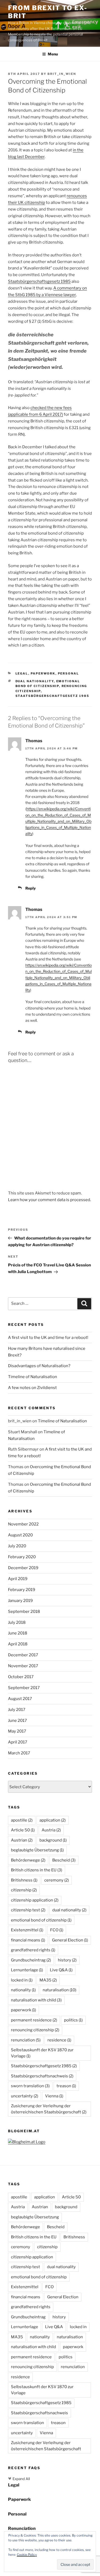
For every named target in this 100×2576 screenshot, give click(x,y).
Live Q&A (61, 1970)
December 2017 (23, 1655)
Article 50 (23, 1830)
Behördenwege (28, 1860)
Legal (22, 673)
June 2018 (18, 1633)
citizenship (24, 1890)
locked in (22, 1980)
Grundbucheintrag (31, 1960)
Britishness (24, 1880)
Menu (53, 54)
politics (73, 2020)
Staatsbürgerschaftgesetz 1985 (53, 696)
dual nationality (35, 681)
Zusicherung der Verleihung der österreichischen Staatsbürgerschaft (49, 2109)
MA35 (48, 1980)
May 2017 (17, 1731)
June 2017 (17, 1721)
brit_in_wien (62, 74)
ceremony (57, 1880)
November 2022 (23, 1524)
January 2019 (20, 1601)
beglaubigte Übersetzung (37, 1850)
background (53, 1840)
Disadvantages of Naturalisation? (39, 1366)
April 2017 (18, 1742)
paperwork (23, 2010)
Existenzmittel (27, 1930)
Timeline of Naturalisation (33, 1377)
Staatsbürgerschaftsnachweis (42, 2076)
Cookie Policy (27, 2555)
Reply (31, 888)
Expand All (19, 2479)
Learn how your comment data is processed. (49, 1200)
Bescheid (64, 1860)
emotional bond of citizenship (41, 1920)
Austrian (22, 1840)
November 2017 (23, 1666)
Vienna (54, 2096)
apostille (22, 1820)
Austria (51, 1830)
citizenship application (35, 1900)
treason (66, 2086)
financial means (28, 1940)
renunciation (26, 2040)
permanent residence (34, 2020)
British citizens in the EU (37, 1870)
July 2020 (17, 1546)
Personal (69, 673)
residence (59, 2040)
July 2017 (17, 1710)
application (53, 1820)
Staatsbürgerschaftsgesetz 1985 (39, 281)
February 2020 (22, 1557)
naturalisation (59, 1990)
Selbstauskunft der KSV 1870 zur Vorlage (42, 2053)
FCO (57, 1930)
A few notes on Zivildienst (32, 1388)
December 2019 (23, 1568)
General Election (70, 1940)
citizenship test (28, 1910)
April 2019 (18, 1579)
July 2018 (17, 1622)
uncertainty (25, 2096)
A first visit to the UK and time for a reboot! (48, 1338)
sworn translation (30, 2086)
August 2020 (20, 1535)
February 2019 (22, 1590)
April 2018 (18, 1644)
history (67, 1960)
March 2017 (19, 1753)
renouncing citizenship (35, 2030)
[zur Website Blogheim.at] (27, 2142)
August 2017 (20, 1699)
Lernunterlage (27, 1970)
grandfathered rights (33, 1950)
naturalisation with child (36, 2000)
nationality (23, 1990)
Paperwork (43, 673)
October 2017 (21, 1677)
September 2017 (24, 1688)
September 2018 (24, 1612)
